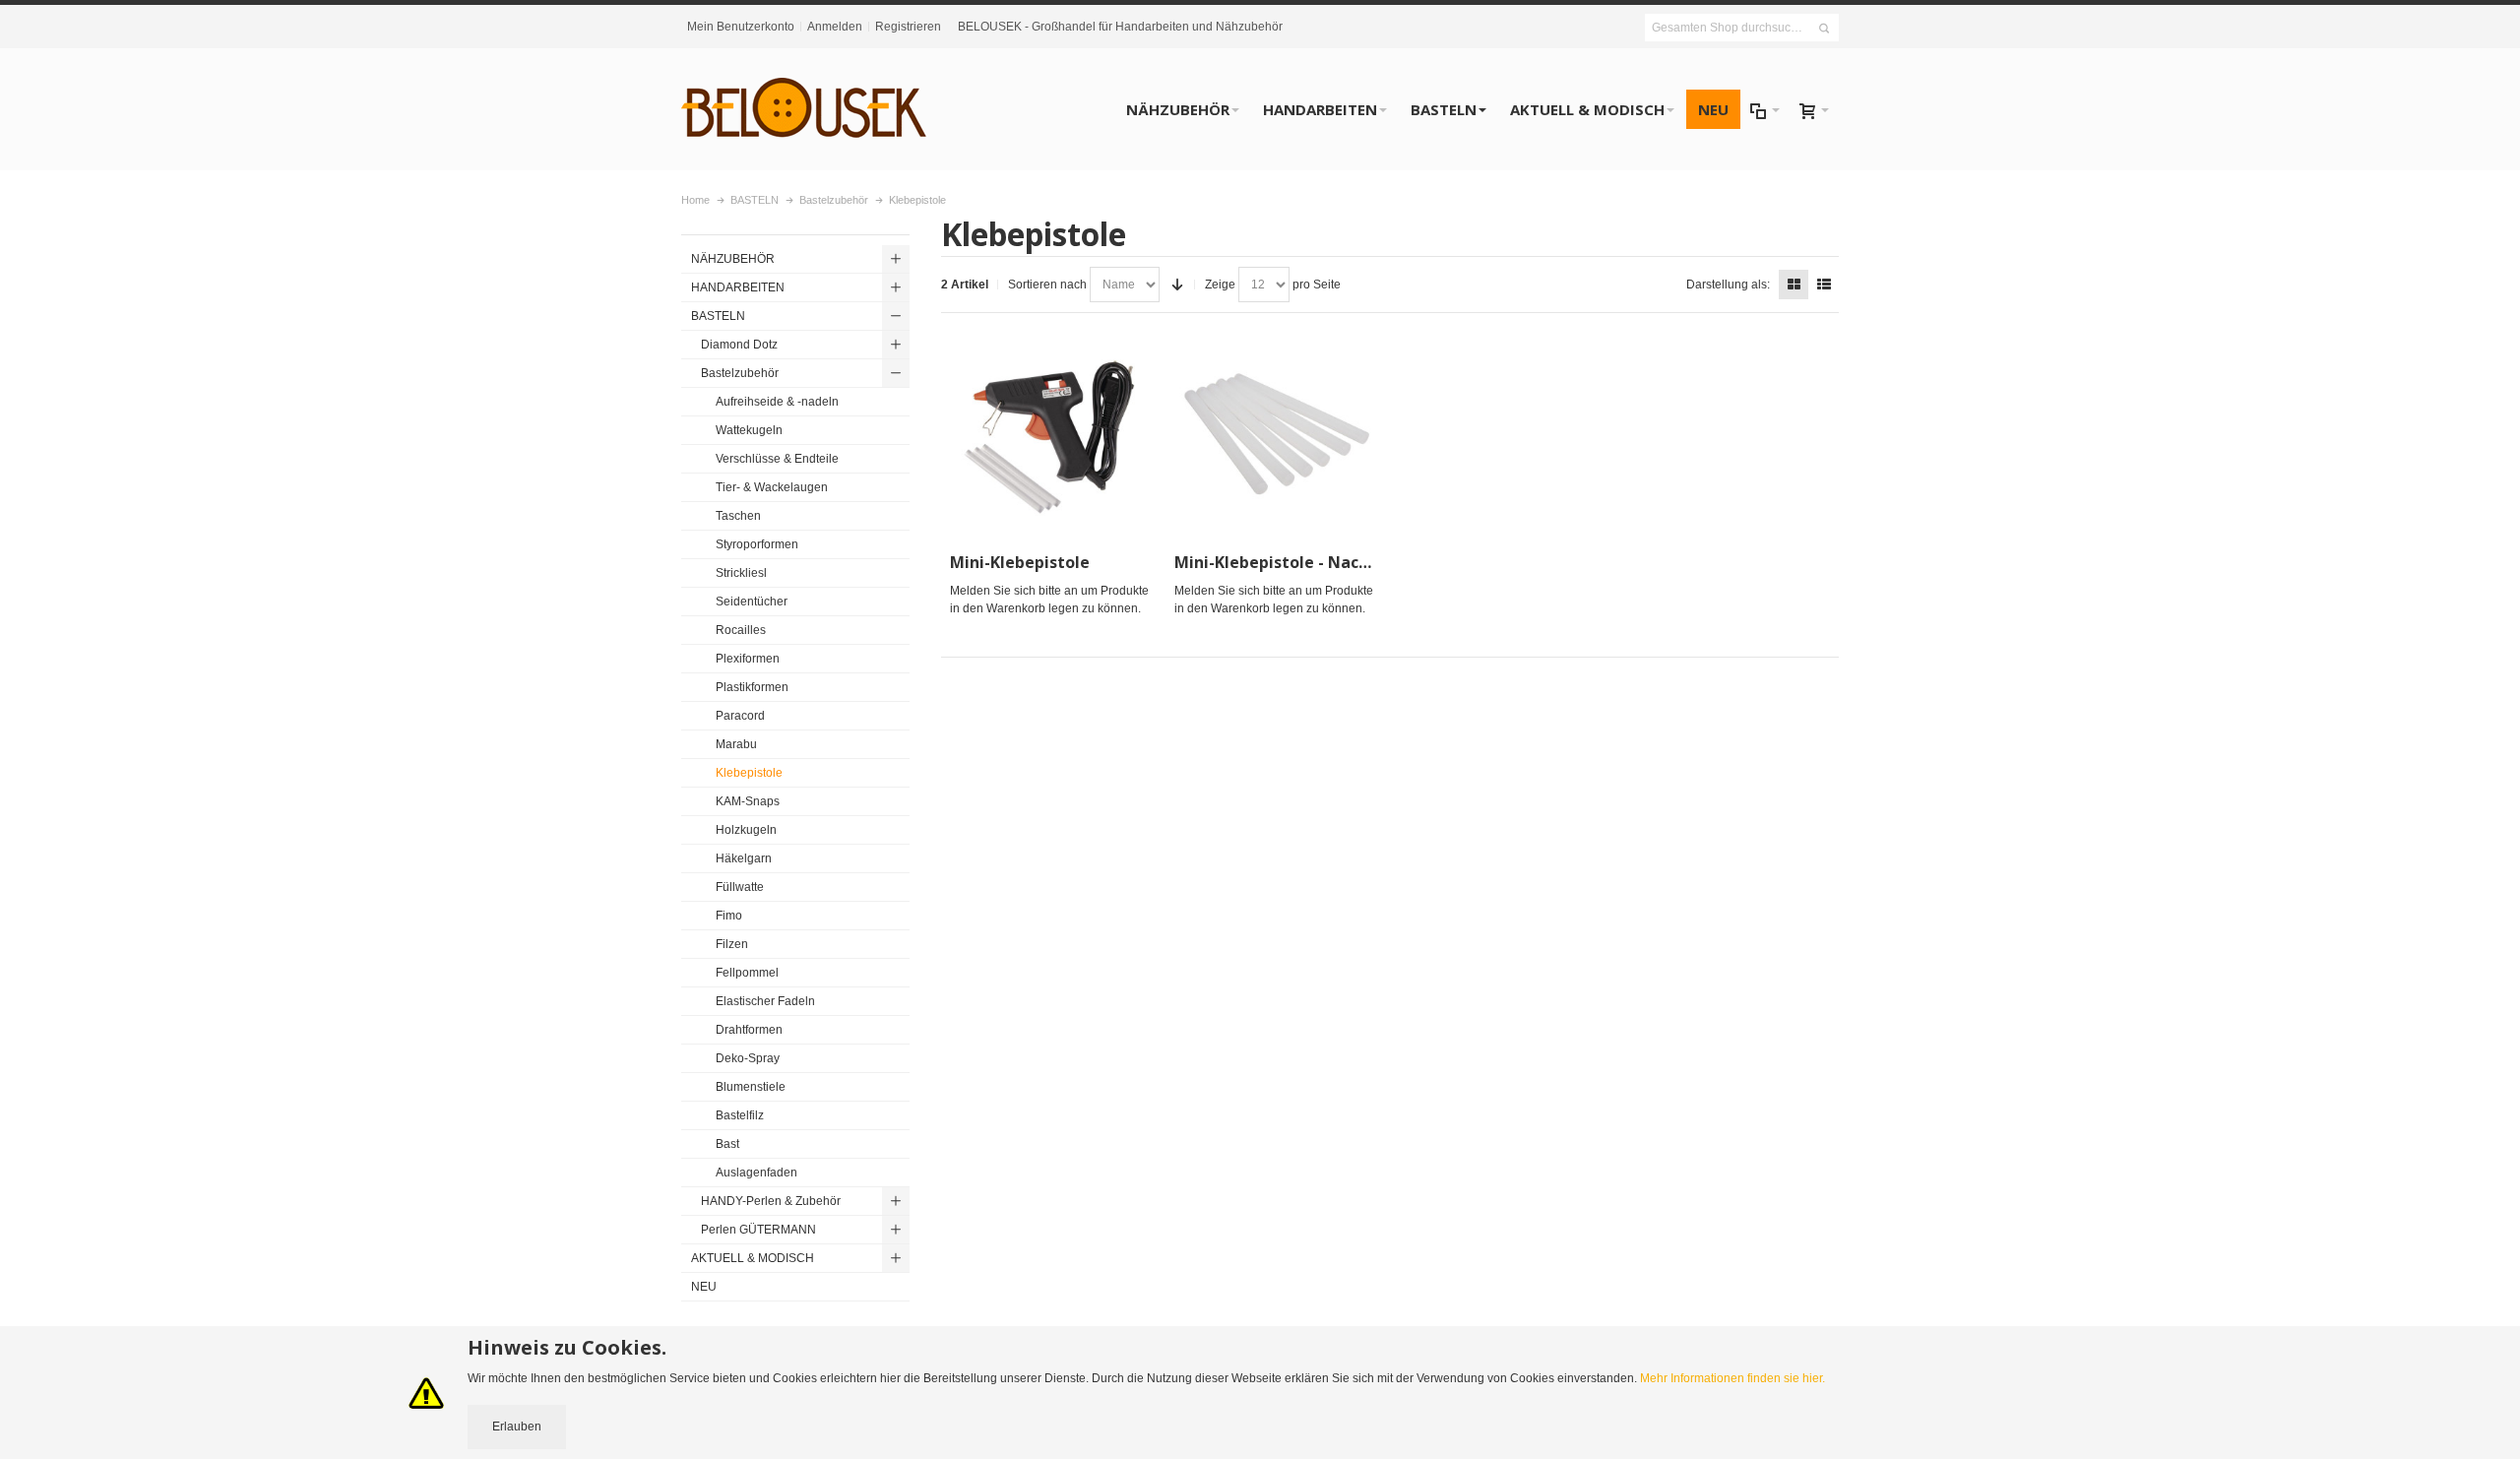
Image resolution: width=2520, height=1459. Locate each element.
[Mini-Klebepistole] (1053, 435)
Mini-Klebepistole (1020, 562)
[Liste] (1824, 285)
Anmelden (835, 27)
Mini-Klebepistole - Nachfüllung (1300, 562)
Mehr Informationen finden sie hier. (1732, 1378)
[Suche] (1824, 29)
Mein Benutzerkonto (741, 27)
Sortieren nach (1047, 285)
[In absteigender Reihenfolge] (1177, 285)
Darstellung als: (1728, 285)
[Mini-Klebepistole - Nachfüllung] (1278, 435)
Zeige (1220, 285)
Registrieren (908, 27)
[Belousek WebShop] (804, 109)
